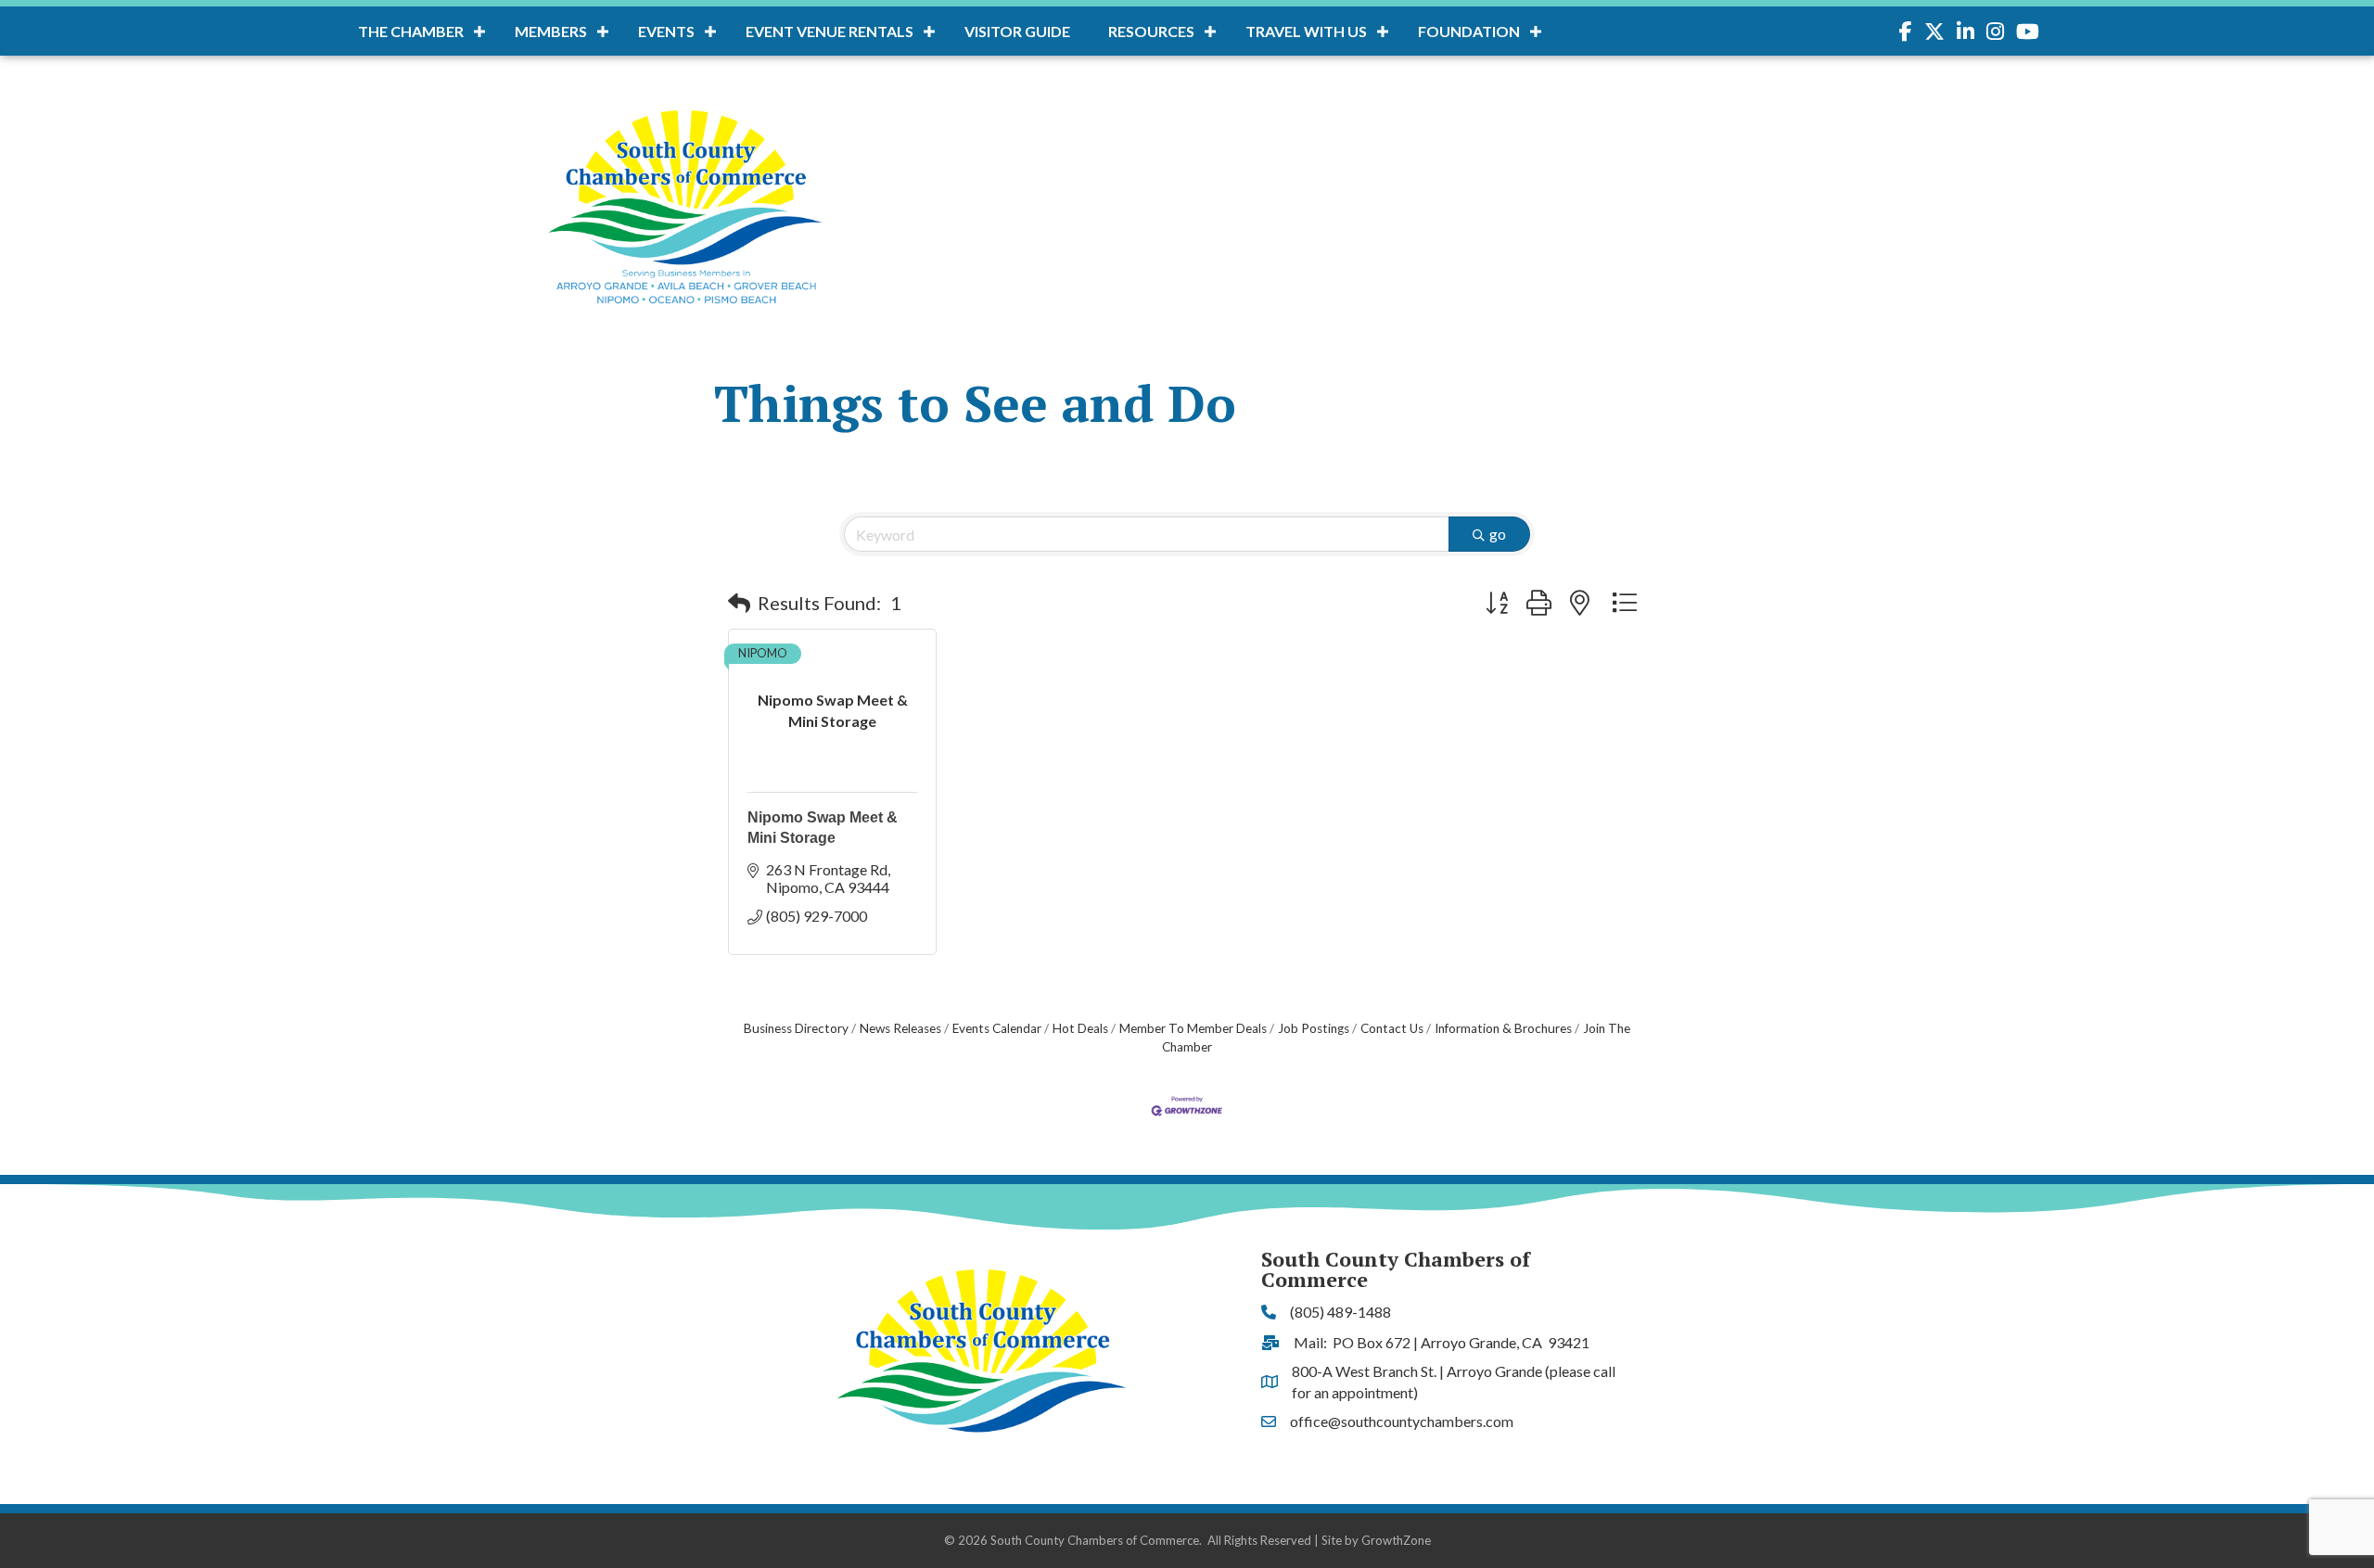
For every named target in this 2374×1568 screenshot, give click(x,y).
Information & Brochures (1503, 1028)
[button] (739, 603)
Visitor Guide (1017, 31)
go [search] (1498, 534)
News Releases (900, 1028)
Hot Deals (1080, 1028)
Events (666, 31)
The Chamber (411, 31)
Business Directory (796, 1028)
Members (551, 31)
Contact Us (1392, 1028)
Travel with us (1306, 31)
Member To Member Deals (1193, 1028)
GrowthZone (1396, 1540)
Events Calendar (997, 1028)
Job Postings (1314, 1028)
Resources (1151, 31)
